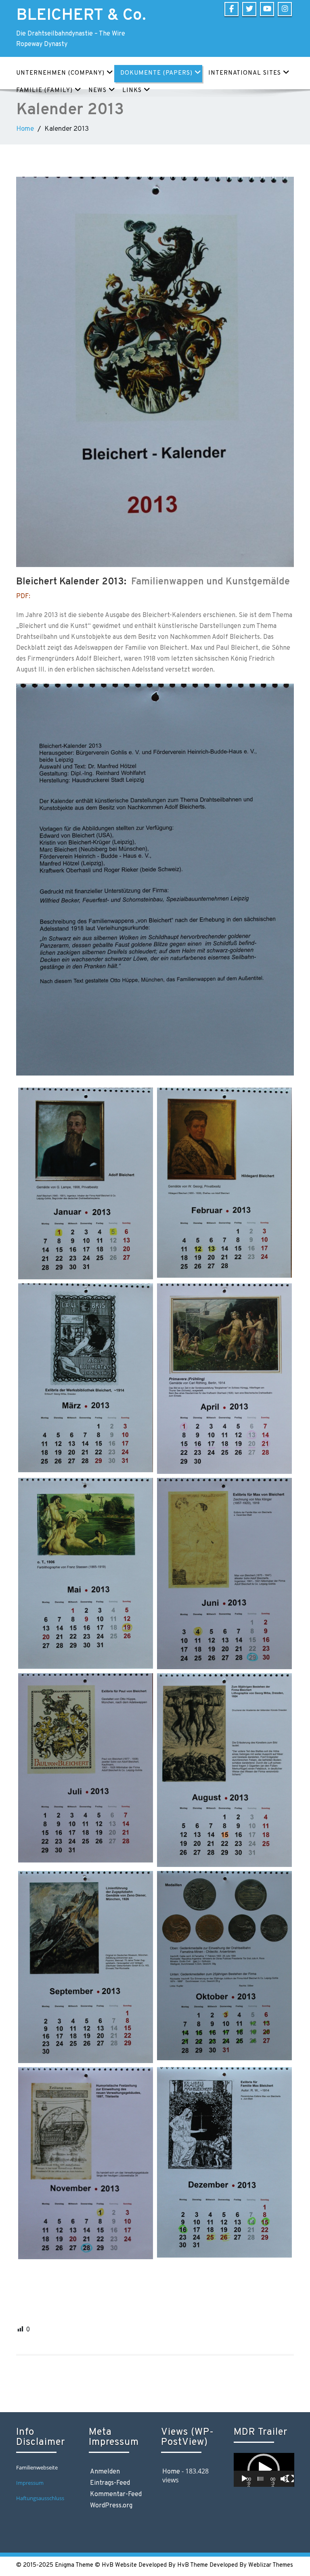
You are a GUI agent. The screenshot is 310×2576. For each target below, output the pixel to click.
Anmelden (105, 2472)
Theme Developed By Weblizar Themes (242, 2565)
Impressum (30, 2483)
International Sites (245, 73)
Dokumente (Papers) (156, 73)
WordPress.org (111, 2506)
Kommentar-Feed (116, 2494)
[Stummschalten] (284, 2479)
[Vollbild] (290, 2479)
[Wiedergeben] (244, 2479)
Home (25, 129)
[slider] (261, 2479)
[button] (264, 2470)
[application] (264, 2470)
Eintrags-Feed (110, 2483)
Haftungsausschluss (41, 2498)
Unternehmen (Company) (60, 73)
